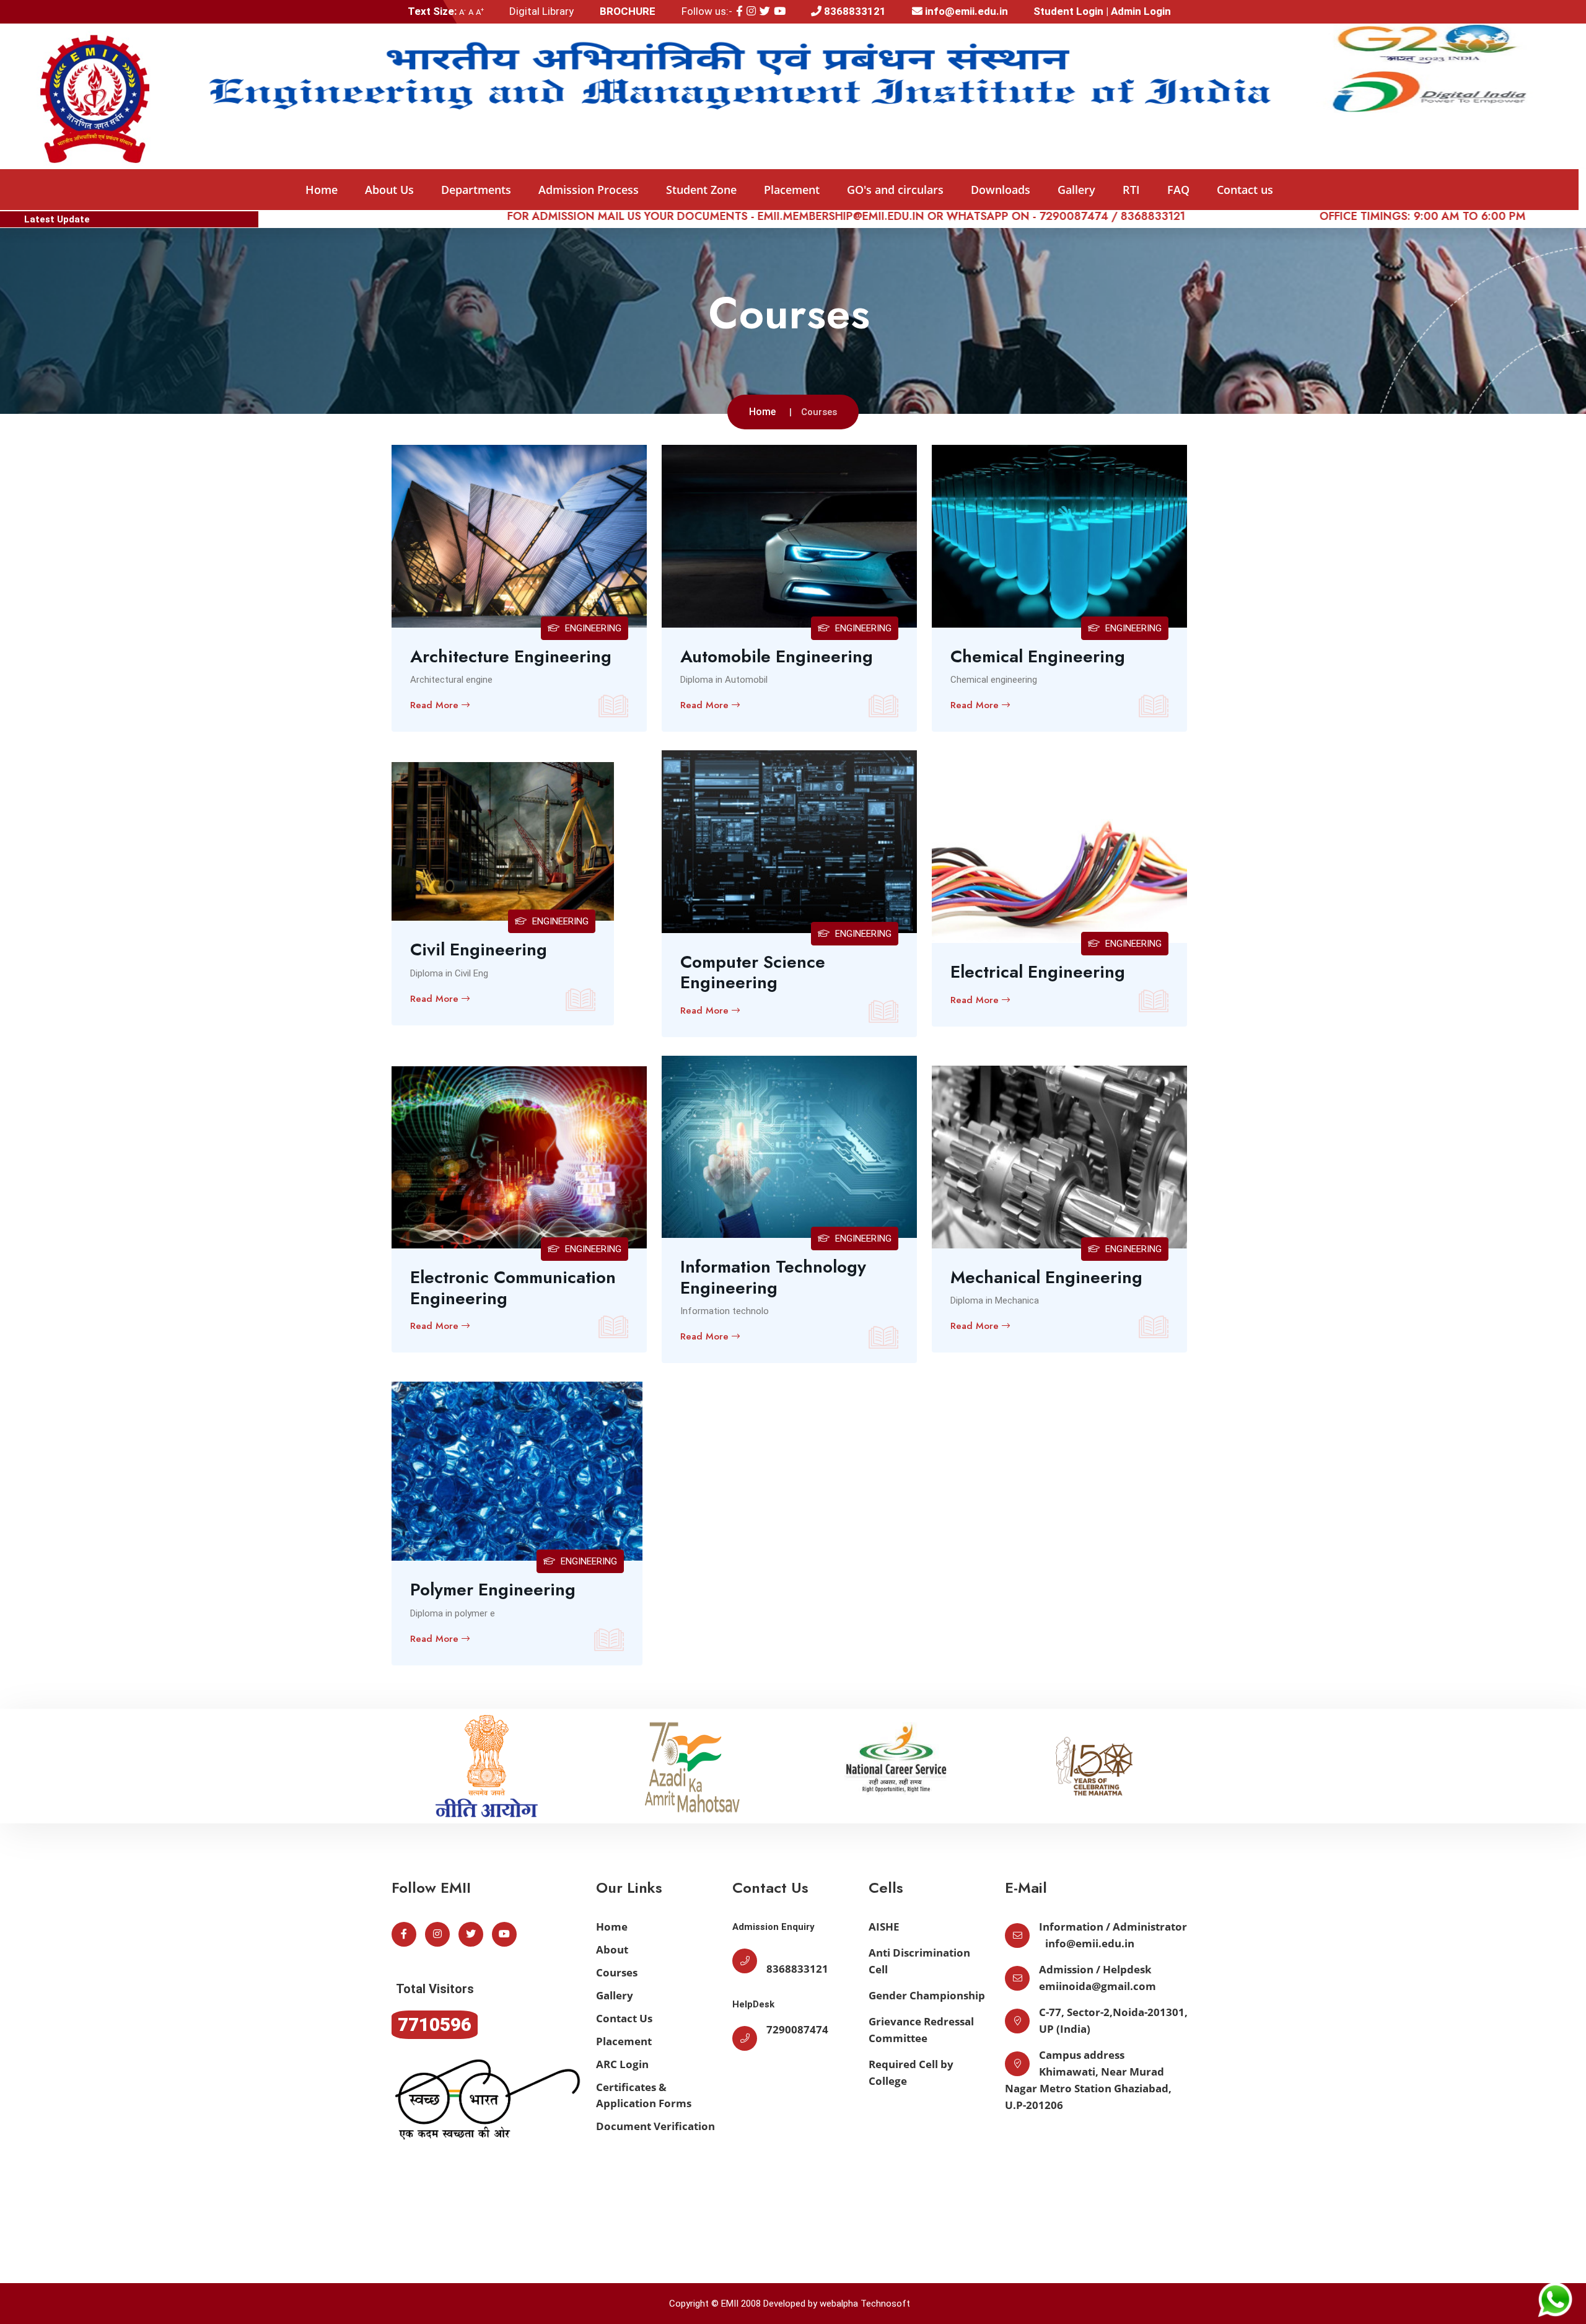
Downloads (1001, 190)
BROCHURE (628, 11)
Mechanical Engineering (1046, 1278)
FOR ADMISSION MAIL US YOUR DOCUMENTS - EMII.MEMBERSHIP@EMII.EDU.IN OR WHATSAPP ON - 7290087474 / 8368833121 (703, 216)
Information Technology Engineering (773, 1277)
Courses (617, 1972)
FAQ (1178, 190)
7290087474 (797, 2029)
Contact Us (624, 2018)
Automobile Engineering (777, 657)
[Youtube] (780, 11)
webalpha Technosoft (865, 2304)
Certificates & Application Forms (644, 2095)
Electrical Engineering (1038, 972)
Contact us (1245, 190)
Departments (476, 190)
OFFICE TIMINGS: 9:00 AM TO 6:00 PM (1279, 216)
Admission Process (589, 190)
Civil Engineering (479, 950)
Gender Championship (927, 1995)
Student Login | (1072, 11)
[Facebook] (739, 11)
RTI (1131, 190)
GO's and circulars (895, 190)
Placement (792, 190)
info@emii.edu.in (965, 11)
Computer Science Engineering (753, 972)
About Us (389, 190)
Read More (436, 705)
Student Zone (701, 190)
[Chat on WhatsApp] (1555, 2299)
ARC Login (622, 2064)
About (612, 1949)
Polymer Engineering (493, 1590)
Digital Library (541, 11)
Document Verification (655, 2126)
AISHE (884, 1927)
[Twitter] (765, 11)
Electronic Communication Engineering (513, 1288)
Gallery (1076, 190)
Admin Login (1141, 11)
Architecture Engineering (511, 657)
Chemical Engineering (1038, 657)
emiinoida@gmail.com (1097, 1986)
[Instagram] (751, 11)
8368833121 (854, 11)
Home (322, 190)
